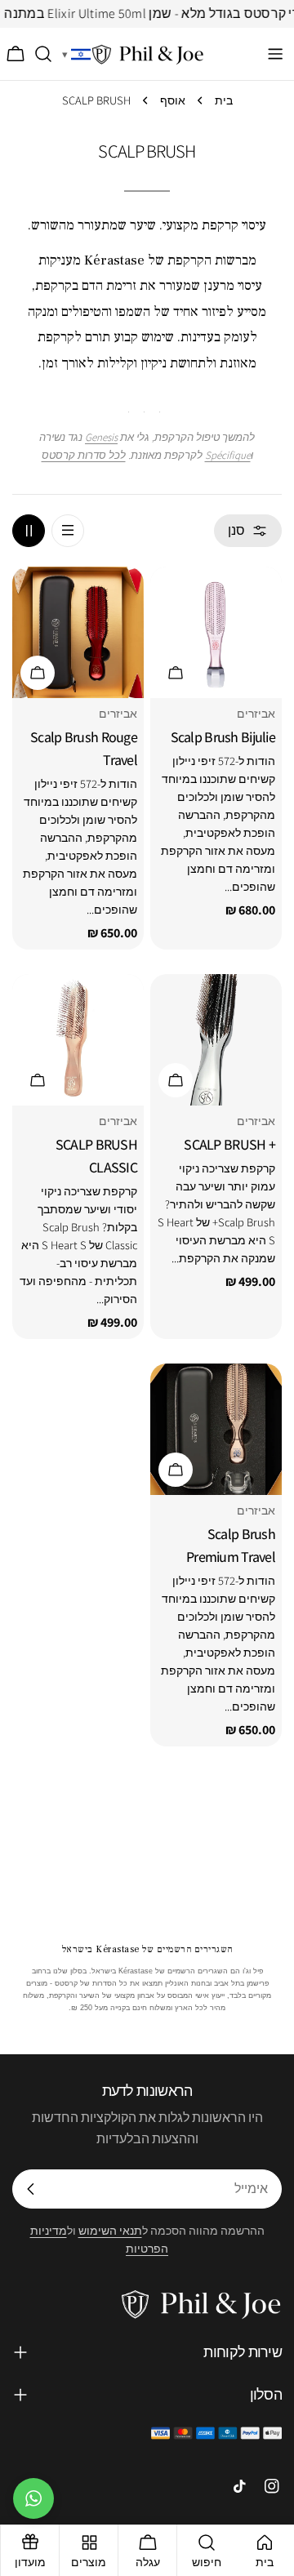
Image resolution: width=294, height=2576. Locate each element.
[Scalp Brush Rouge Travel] (78, 632)
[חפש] (44, 54)
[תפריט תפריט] (275, 54)
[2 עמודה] (29, 531)
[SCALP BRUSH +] (216, 1040)
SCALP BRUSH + (229, 1144)
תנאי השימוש (110, 2230)
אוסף (173, 100)
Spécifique (228, 455)
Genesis (101, 437)
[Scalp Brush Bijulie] (216, 632)
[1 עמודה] (68, 531)
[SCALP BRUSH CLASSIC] (78, 1040)
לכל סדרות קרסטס (84, 455)
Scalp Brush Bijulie (223, 737)
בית (224, 100)
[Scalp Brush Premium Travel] (216, 1429)
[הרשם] (31, 2189)
